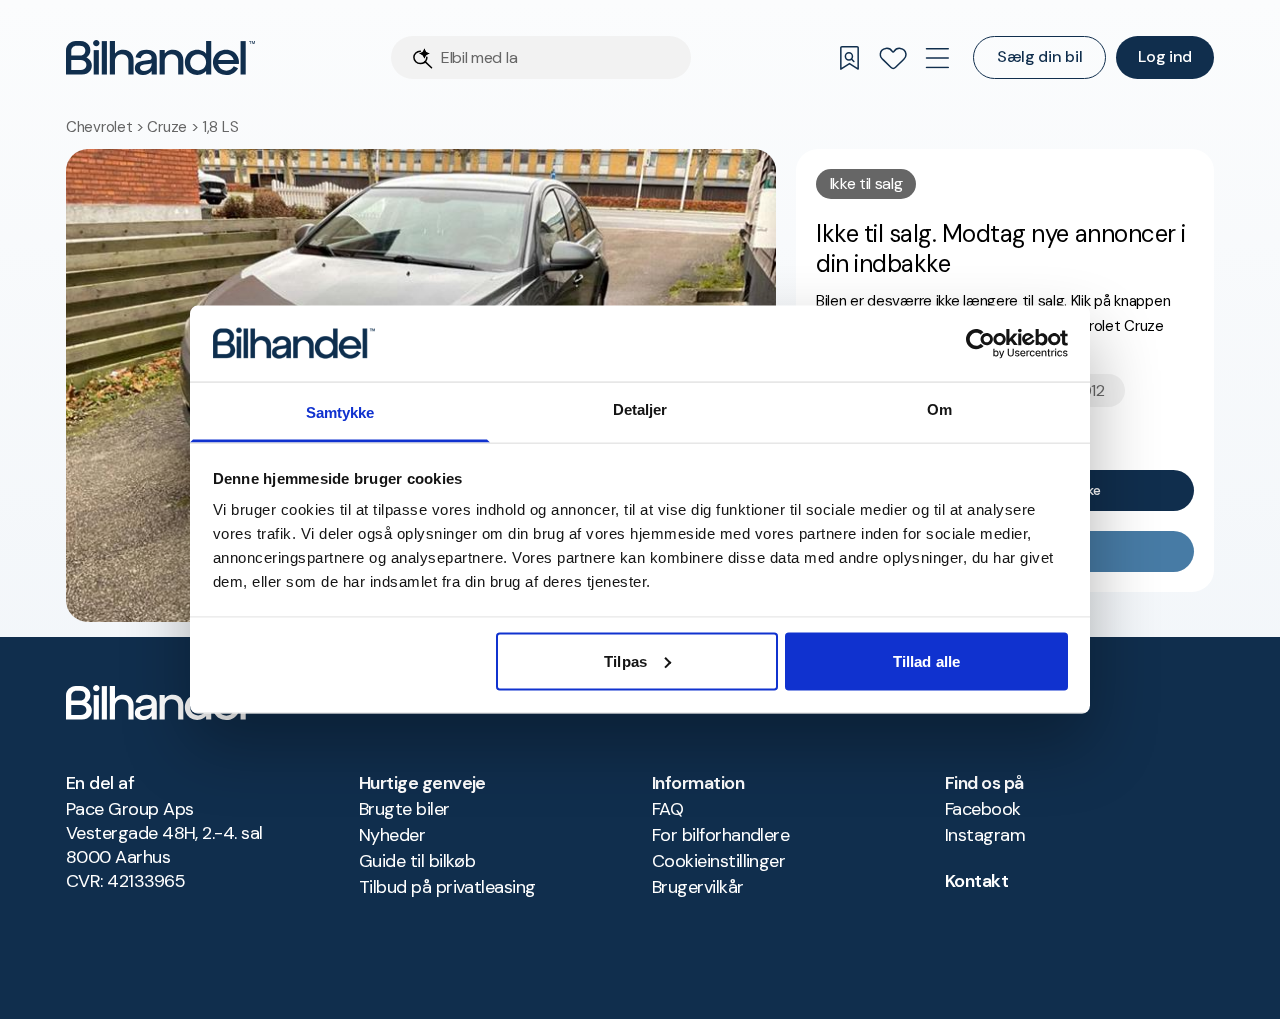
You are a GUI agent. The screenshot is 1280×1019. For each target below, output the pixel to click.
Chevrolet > (106, 127)
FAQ (667, 809)
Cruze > (174, 127)
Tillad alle (926, 660)
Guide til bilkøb (417, 861)
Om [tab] (939, 409)
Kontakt (976, 881)
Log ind (1165, 56)
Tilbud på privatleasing (447, 887)
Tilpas (625, 660)
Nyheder (392, 835)
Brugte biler (404, 809)
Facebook (983, 809)
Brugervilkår (698, 887)
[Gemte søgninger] (849, 58)
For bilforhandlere (720, 835)
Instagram (985, 835)
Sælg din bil (1039, 56)
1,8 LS (220, 127)
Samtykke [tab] (340, 412)
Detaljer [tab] (640, 409)
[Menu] (937, 58)
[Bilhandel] (160, 57)
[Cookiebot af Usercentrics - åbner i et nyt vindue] (980, 343)
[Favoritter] (893, 58)
